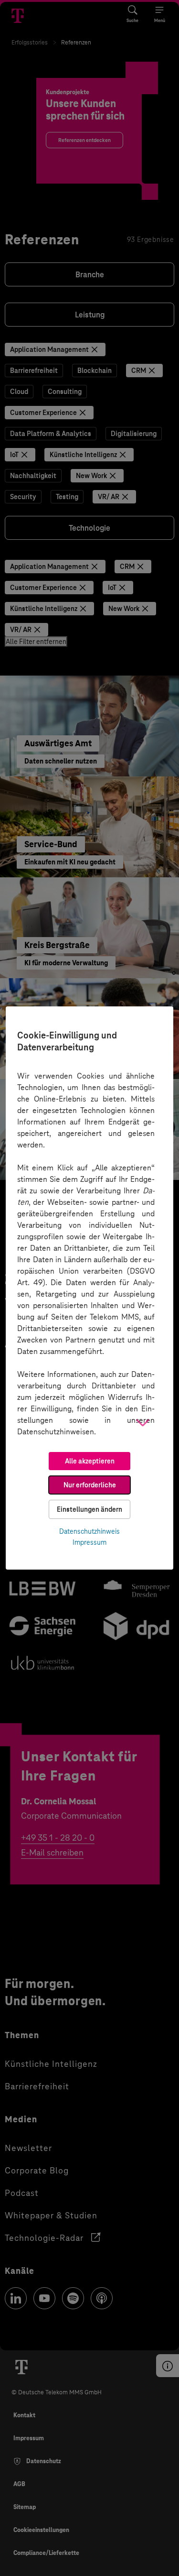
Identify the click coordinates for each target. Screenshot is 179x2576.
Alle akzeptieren (90, 1461)
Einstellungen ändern (89, 1509)
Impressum (89, 1542)
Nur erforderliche (90, 1485)
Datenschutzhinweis (89, 1531)
